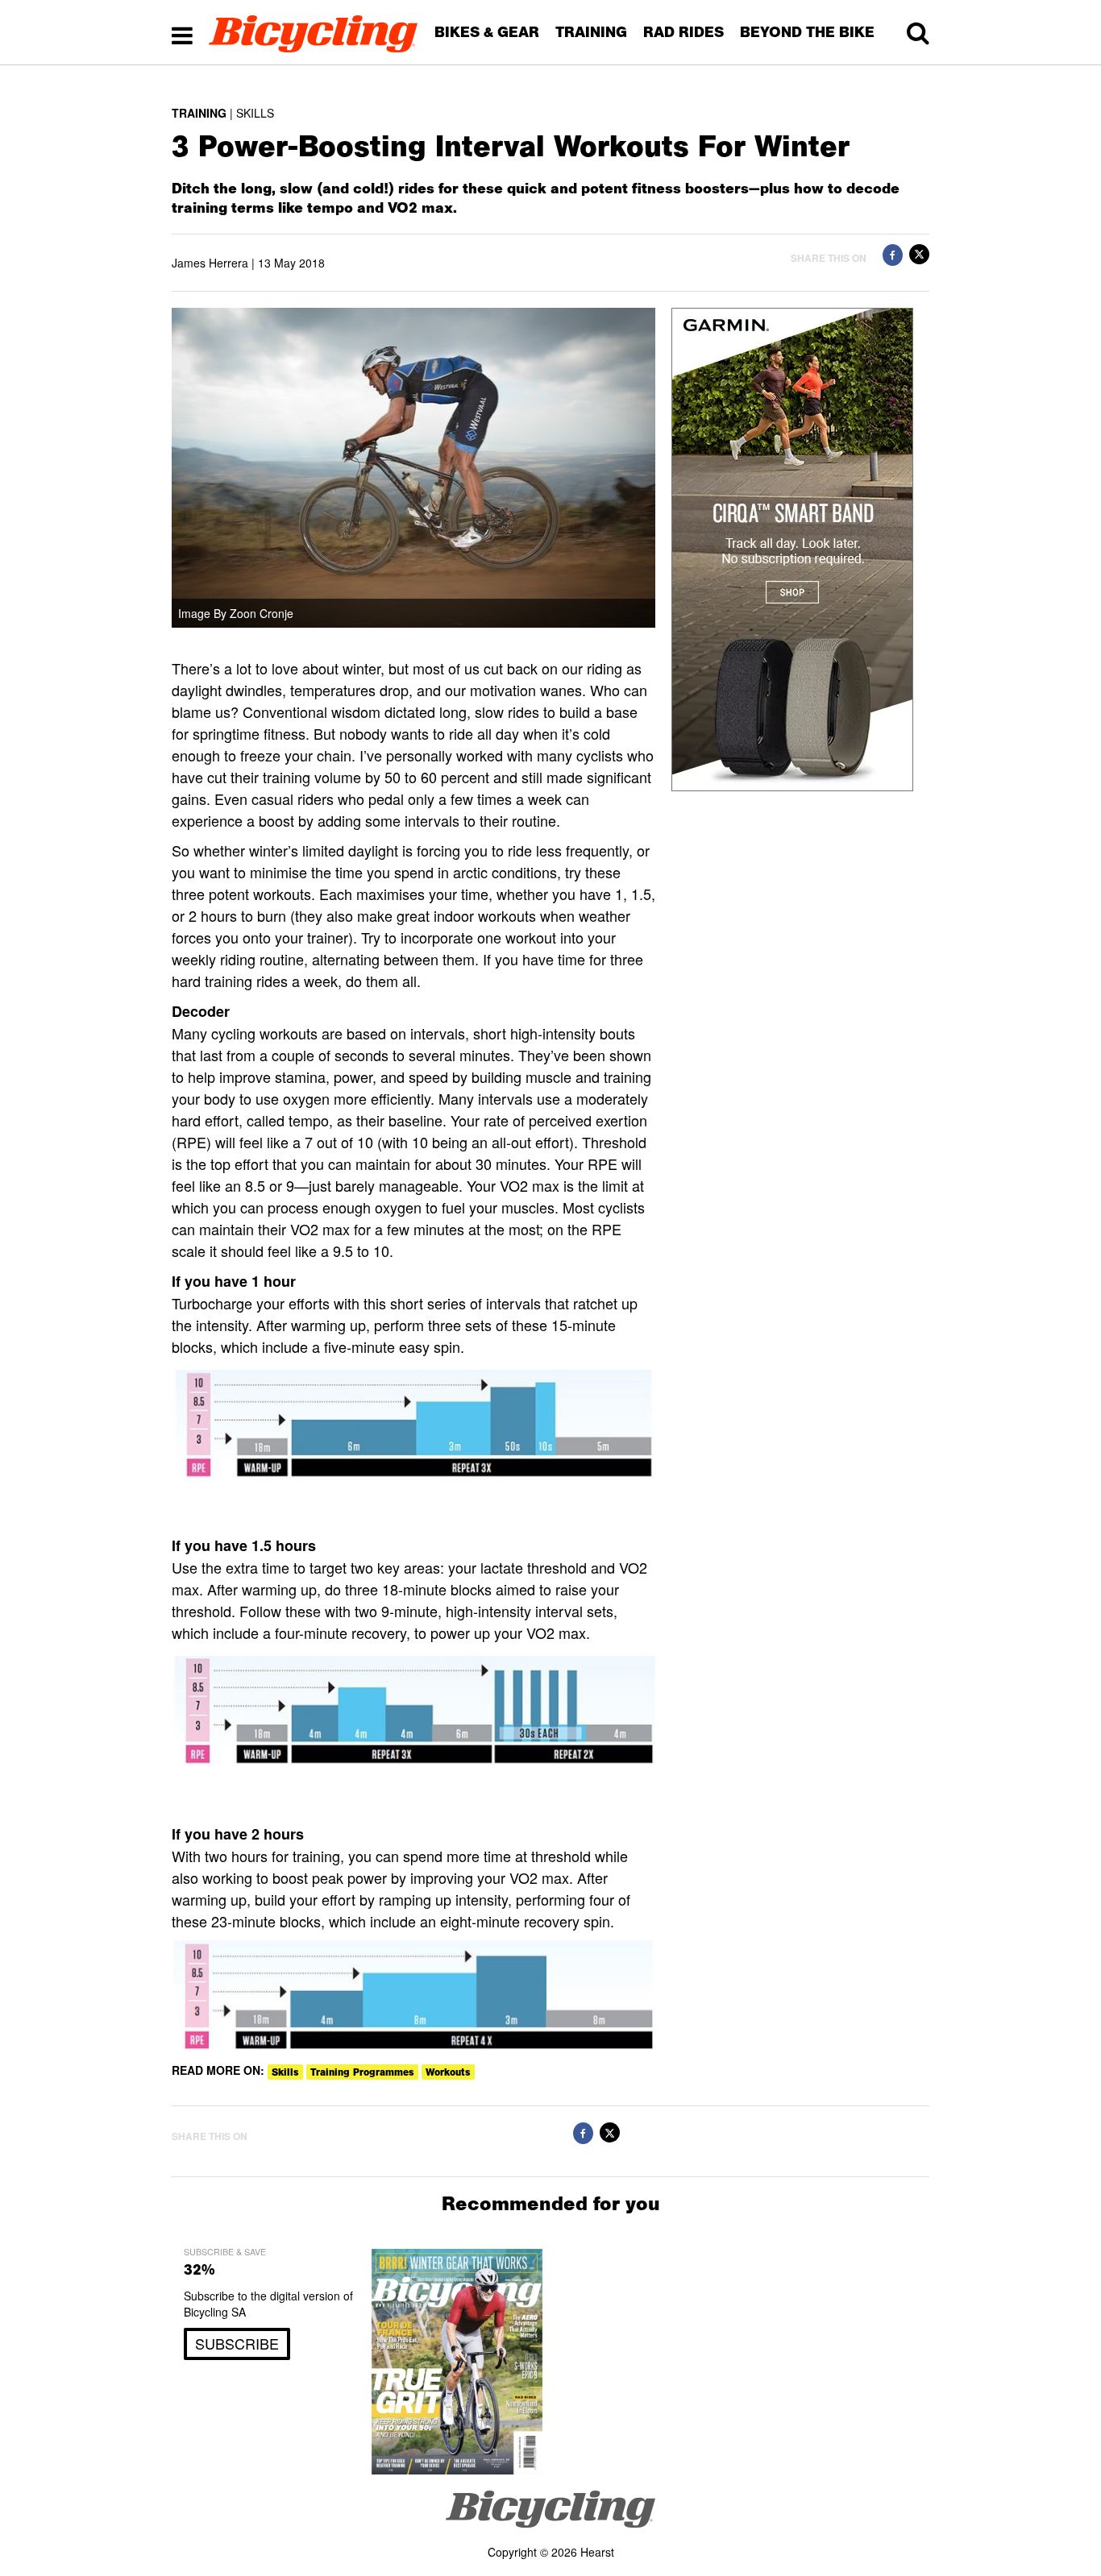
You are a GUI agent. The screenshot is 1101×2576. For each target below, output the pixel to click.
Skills (285, 2072)
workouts (448, 2072)
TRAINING (591, 32)
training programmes (362, 2072)
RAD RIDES (683, 32)
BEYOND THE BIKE (807, 32)
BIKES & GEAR (487, 32)
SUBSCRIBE (237, 2343)
